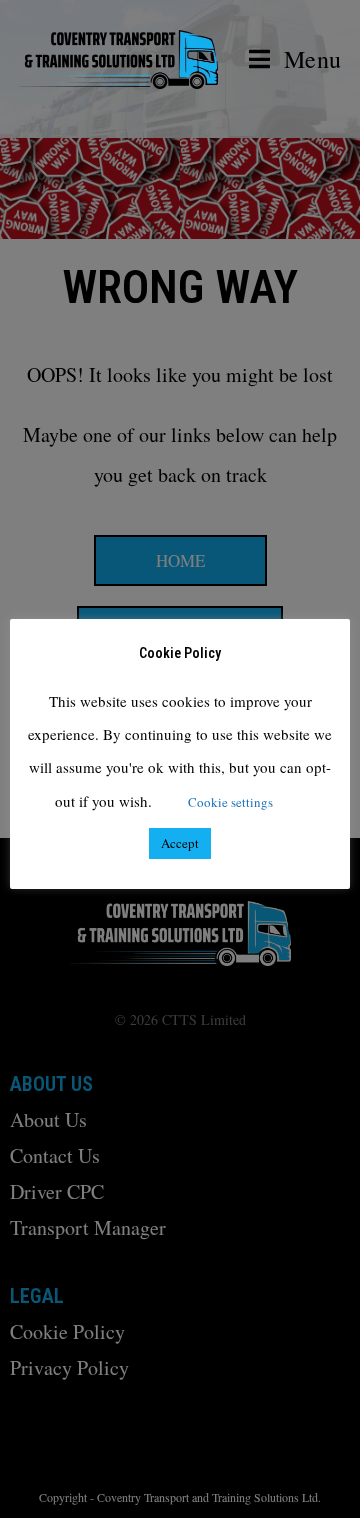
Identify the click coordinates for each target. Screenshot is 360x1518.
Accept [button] (180, 843)
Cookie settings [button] (230, 802)
